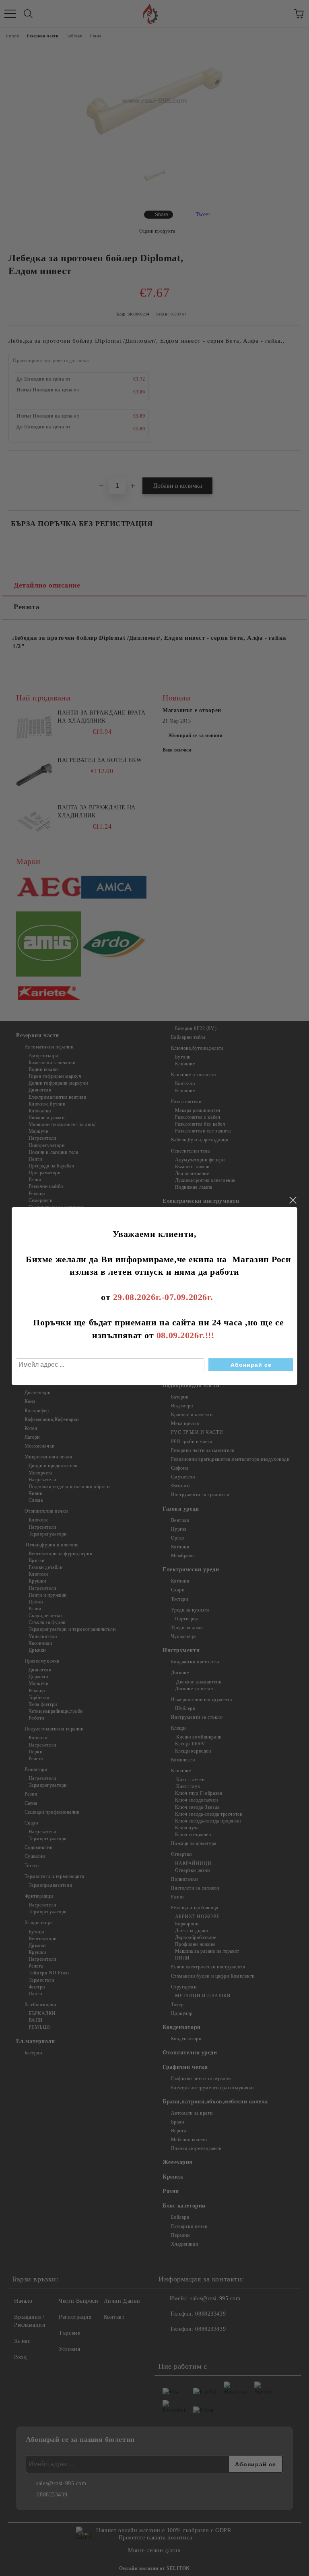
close (293, 1200)
